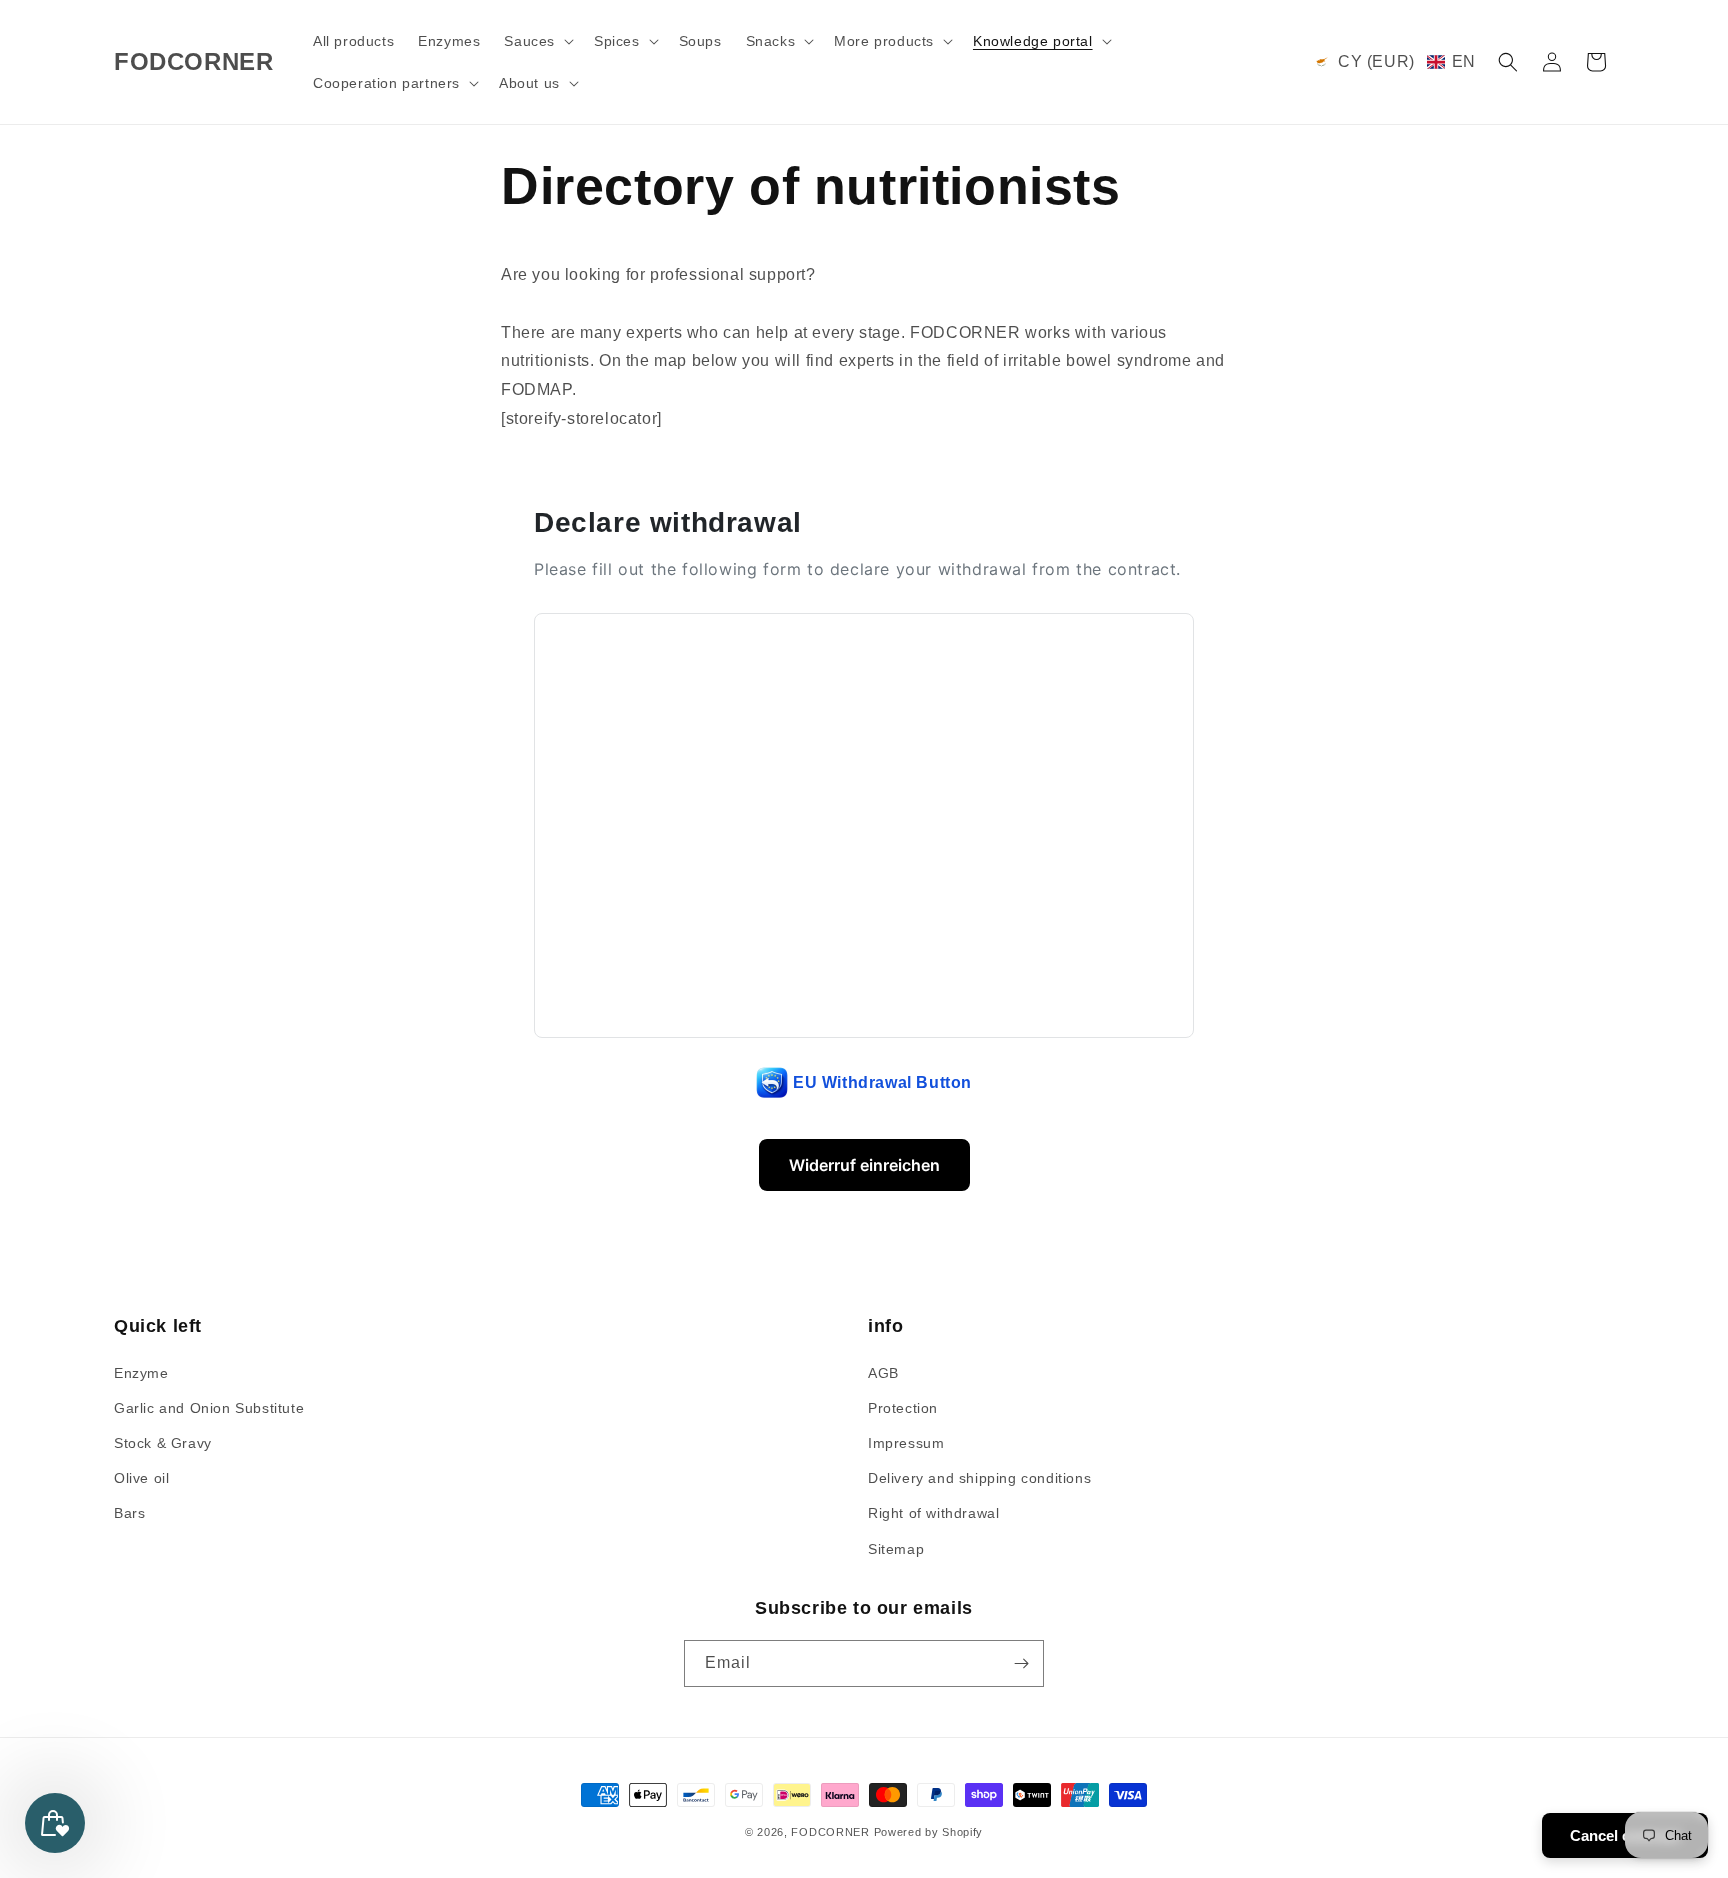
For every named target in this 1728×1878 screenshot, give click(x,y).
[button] (537, 41)
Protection (903, 1408)
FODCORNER (830, 1832)
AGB (883, 1373)
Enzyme (141, 1373)
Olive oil (141, 1478)
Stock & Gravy (163, 1443)
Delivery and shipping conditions (979, 1478)
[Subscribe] (1021, 1663)
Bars (129, 1513)
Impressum (906, 1443)
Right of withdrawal (933, 1513)
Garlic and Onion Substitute (209, 1408)
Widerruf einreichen (864, 1165)
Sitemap (896, 1549)
